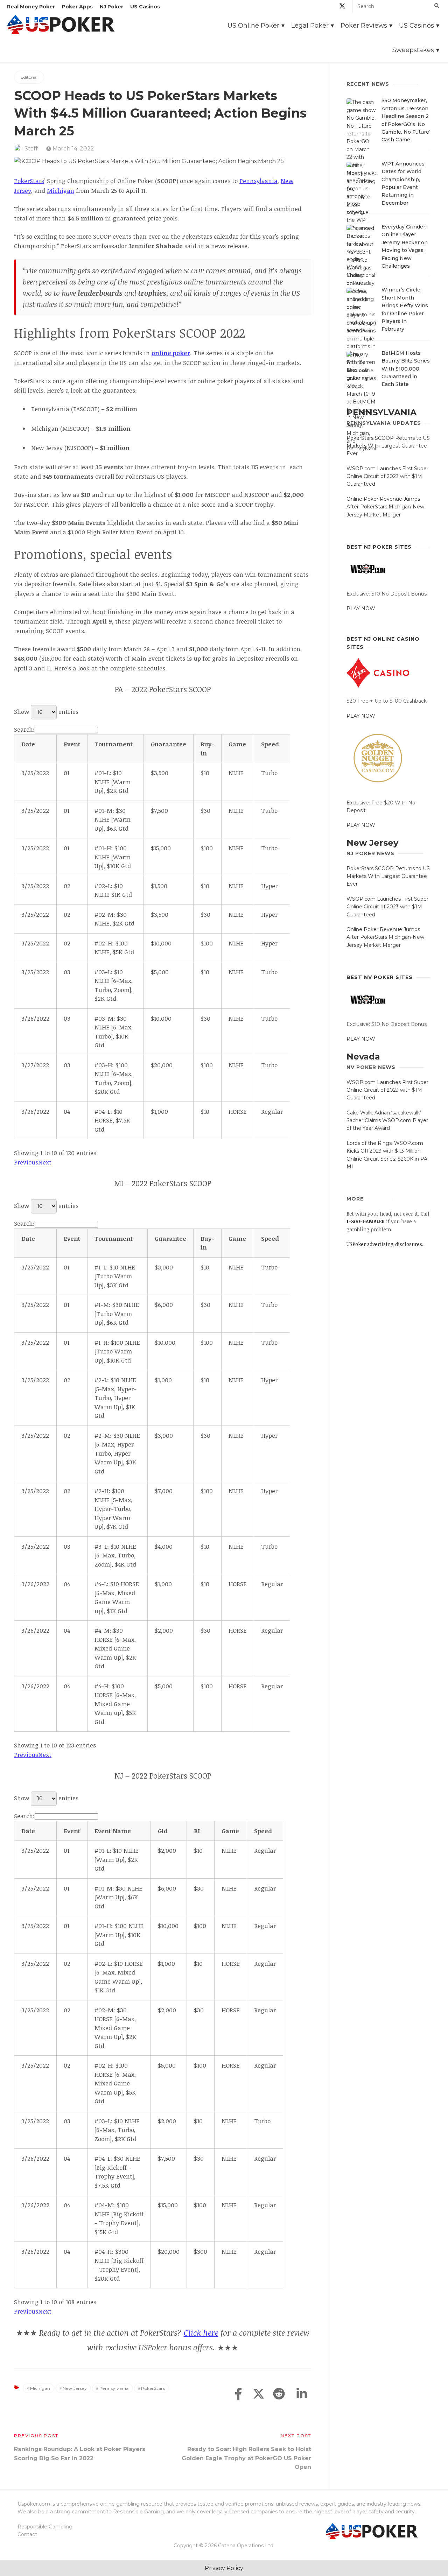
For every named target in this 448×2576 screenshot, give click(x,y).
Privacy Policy (224, 2568)
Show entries (46, 712)
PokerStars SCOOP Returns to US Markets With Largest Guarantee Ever (388, 446)
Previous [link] (26, 1162)
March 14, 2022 (73, 149)
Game (237, 744)
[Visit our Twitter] (342, 7)
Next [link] (45, 1162)
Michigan (61, 191)
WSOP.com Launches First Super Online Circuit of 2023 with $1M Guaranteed (387, 476)
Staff (31, 149)
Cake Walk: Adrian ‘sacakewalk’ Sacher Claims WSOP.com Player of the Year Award (387, 1121)
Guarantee (170, 1238)
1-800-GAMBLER (366, 1221)
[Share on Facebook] (238, 2394)
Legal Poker (310, 26)
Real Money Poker (31, 7)
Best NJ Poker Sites (379, 547)
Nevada (363, 1057)
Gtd (163, 1831)
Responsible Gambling (45, 2527)
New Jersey (75, 2388)
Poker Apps (77, 7)
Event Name (113, 1831)
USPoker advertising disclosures (384, 1244)
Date (28, 744)
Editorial (29, 77)
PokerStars (29, 181)
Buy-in (207, 749)
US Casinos (145, 7)
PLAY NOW (361, 608)
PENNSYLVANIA (381, 412)
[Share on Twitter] (259, 2394)
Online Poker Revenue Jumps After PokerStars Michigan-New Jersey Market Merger (385, 507)
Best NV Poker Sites (380, 977)
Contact (27, 2534)
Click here (201, 2332)
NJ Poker (111, 7)
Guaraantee (169, 744)
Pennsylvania (258, 181)
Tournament (114, 744)
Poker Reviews (364, 26)
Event (72, 744)
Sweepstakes (413, 50)
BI (197, 1831)
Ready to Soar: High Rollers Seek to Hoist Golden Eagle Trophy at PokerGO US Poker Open (246, 2458)
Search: (24, 729)
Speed (270, 744)
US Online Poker (253, 26)
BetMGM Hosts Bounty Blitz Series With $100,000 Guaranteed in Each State (406, 369)
